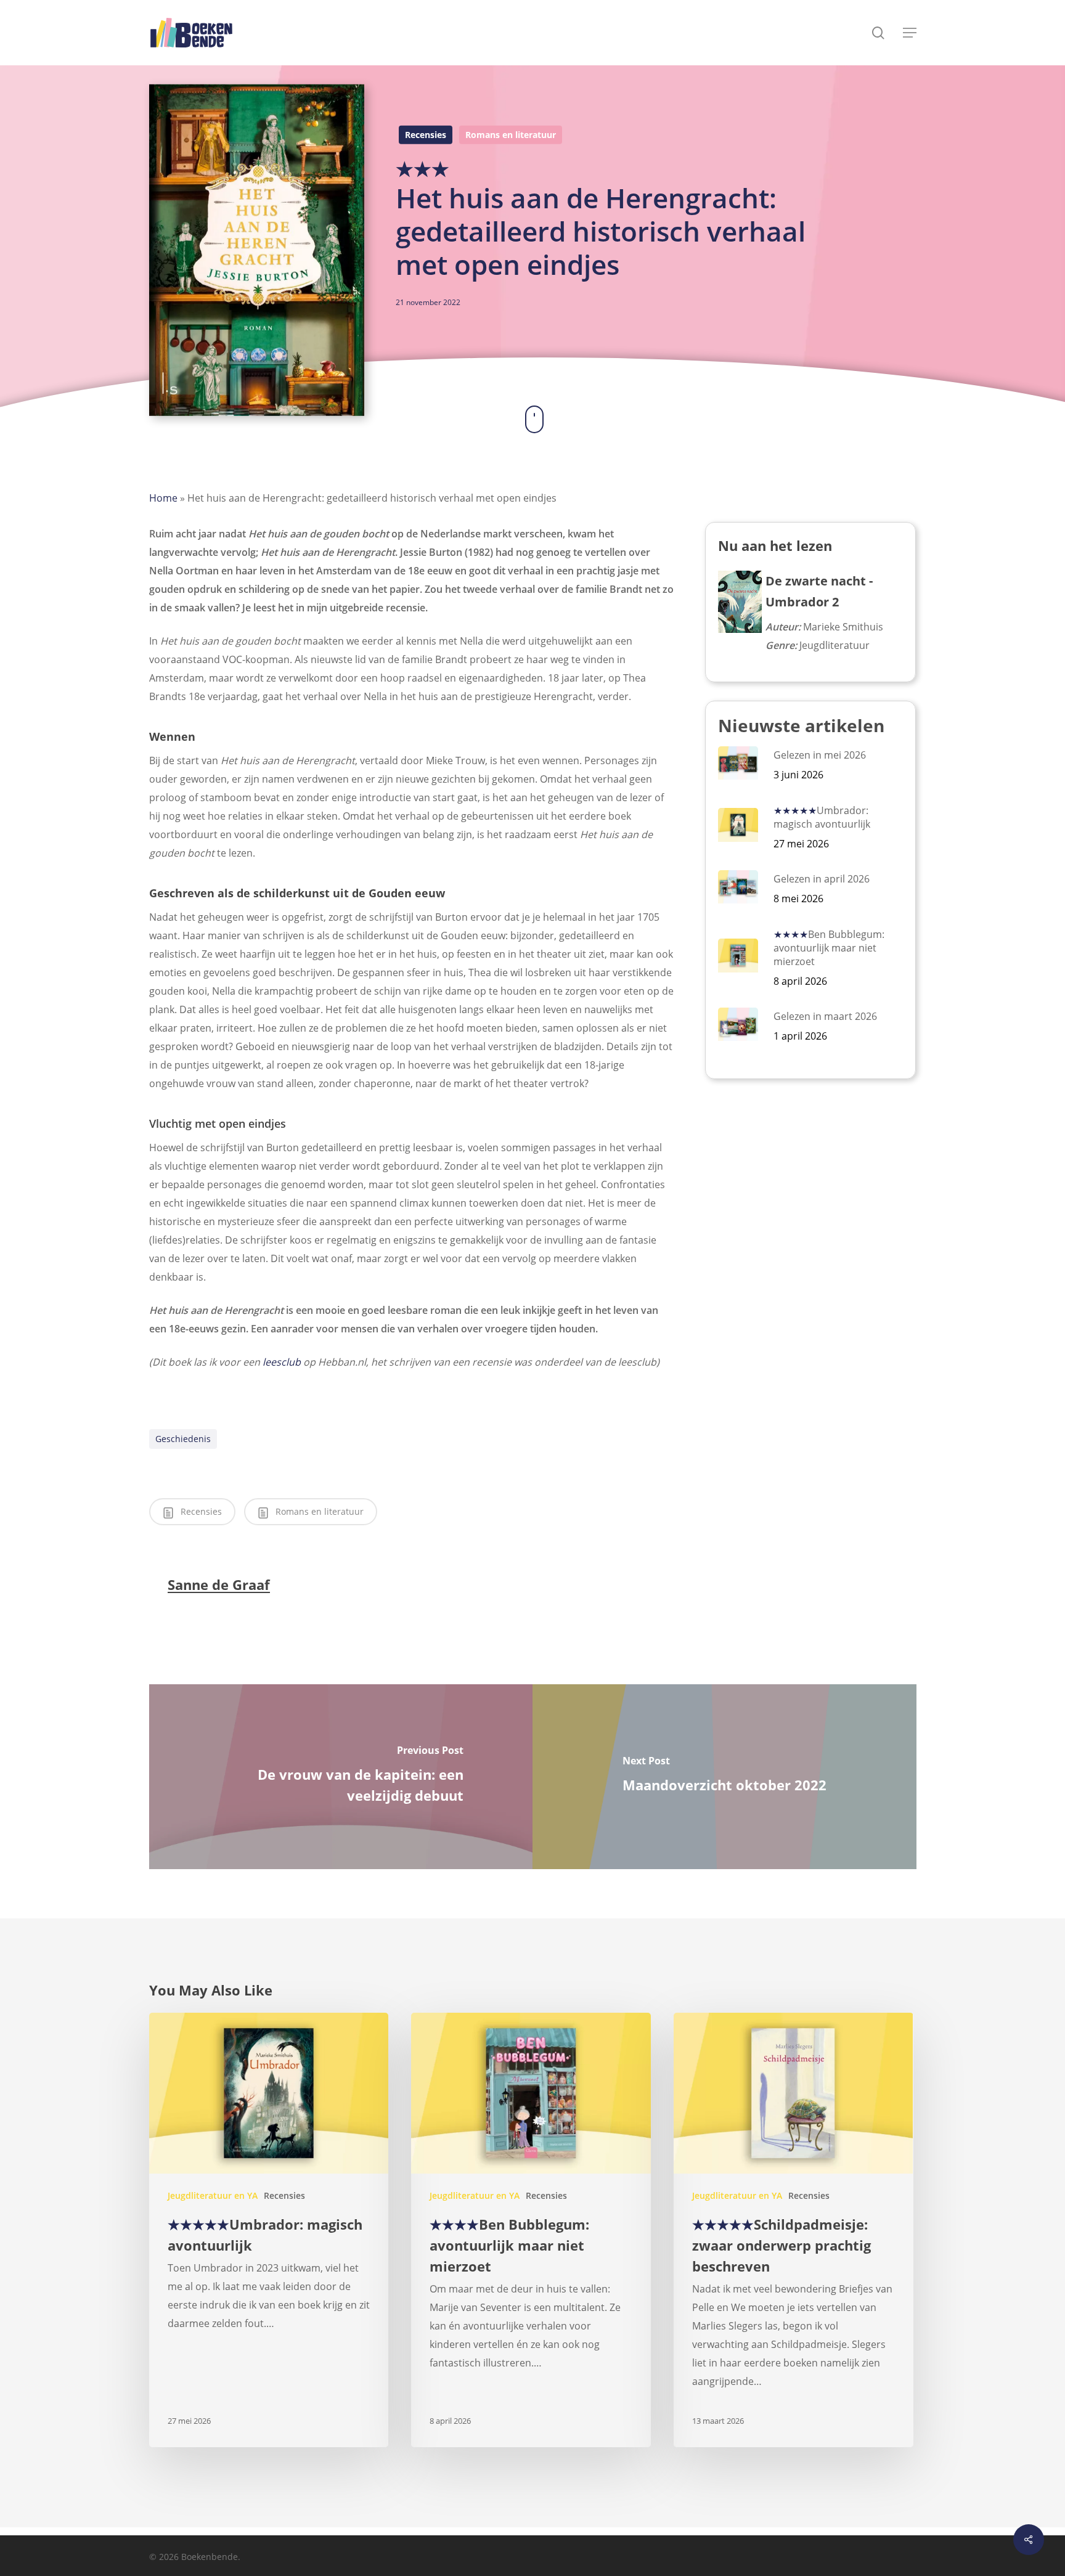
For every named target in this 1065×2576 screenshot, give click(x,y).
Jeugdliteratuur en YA (213, 2195)
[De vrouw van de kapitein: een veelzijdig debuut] (341, 1777)
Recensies (426, 135)
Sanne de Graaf (219, 1584)
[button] (910, 33)
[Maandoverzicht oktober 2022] (724, 1777)
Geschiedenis (183, 1439)
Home (163, 498)
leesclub (282, 1362)
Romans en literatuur (511, 135)
